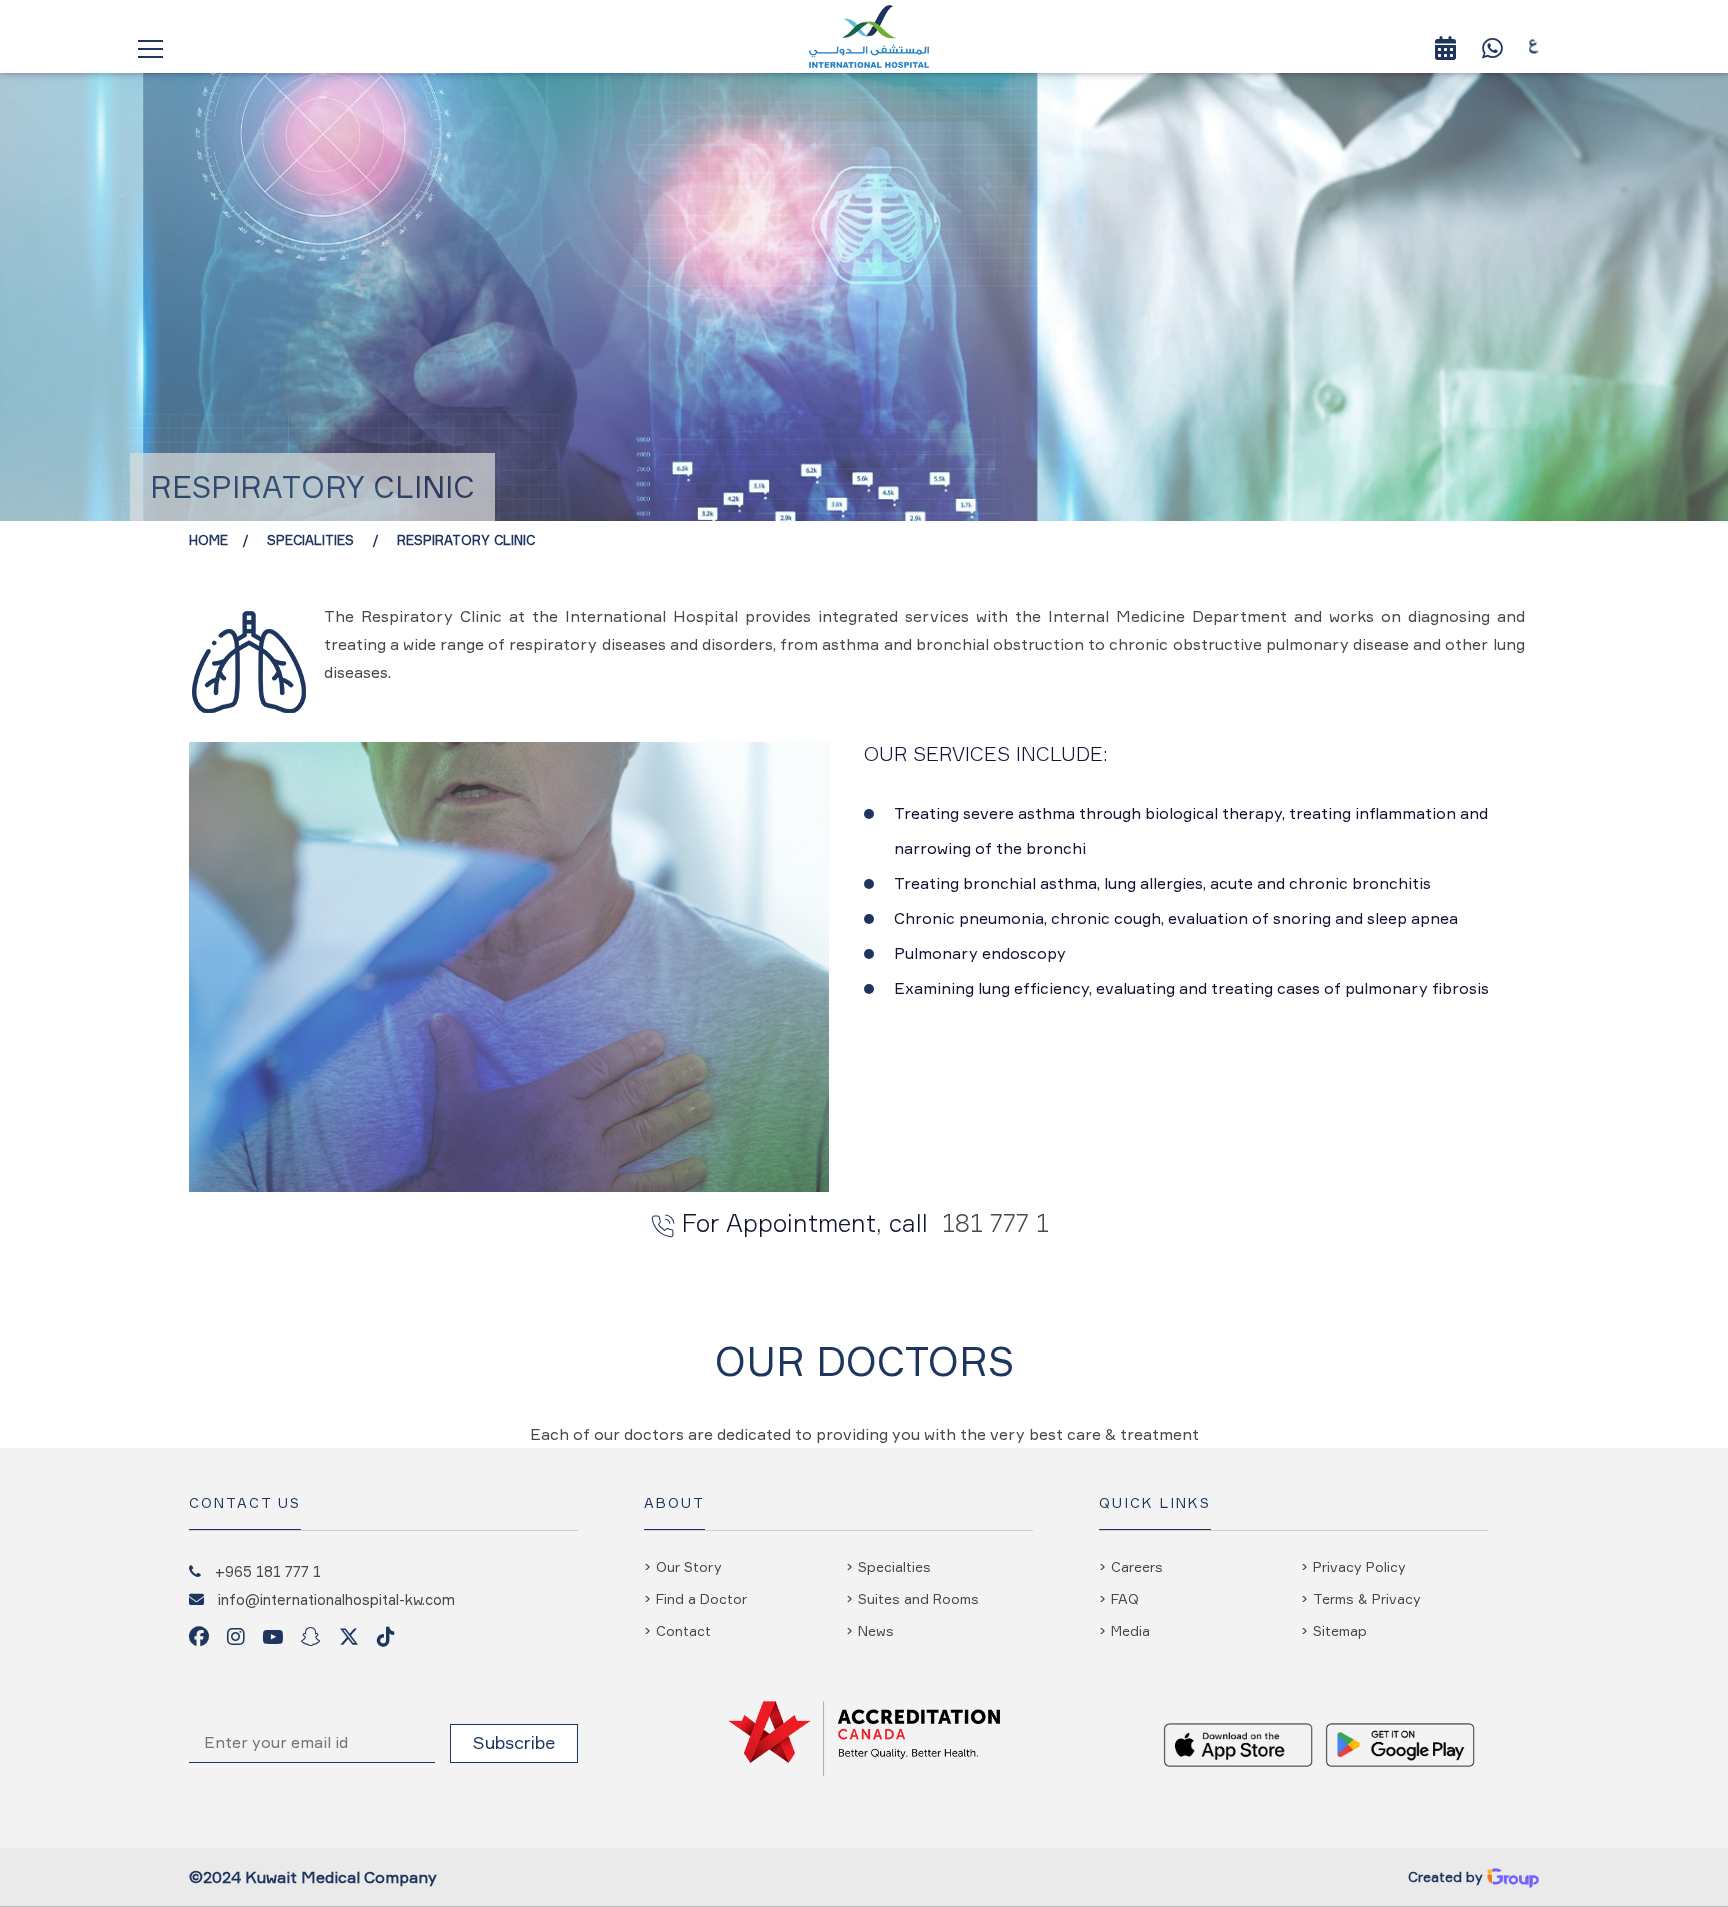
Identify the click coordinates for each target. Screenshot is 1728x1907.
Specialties (894, 1566)
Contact (683, 1630)
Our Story (689, 1566)
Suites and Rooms (918, 1598)
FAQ (1125, 1598)
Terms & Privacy (1367, 1598)
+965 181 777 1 (268, 1571)
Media (1130, 1630)
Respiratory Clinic (466, 540)
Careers (1137, 1566)
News (876, 1630)
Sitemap (1340, 1630)
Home (208, 540)
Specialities (312, 540)
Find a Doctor (701, 1598)
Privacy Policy (1359, 1566)
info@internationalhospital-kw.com (336, 1599)
